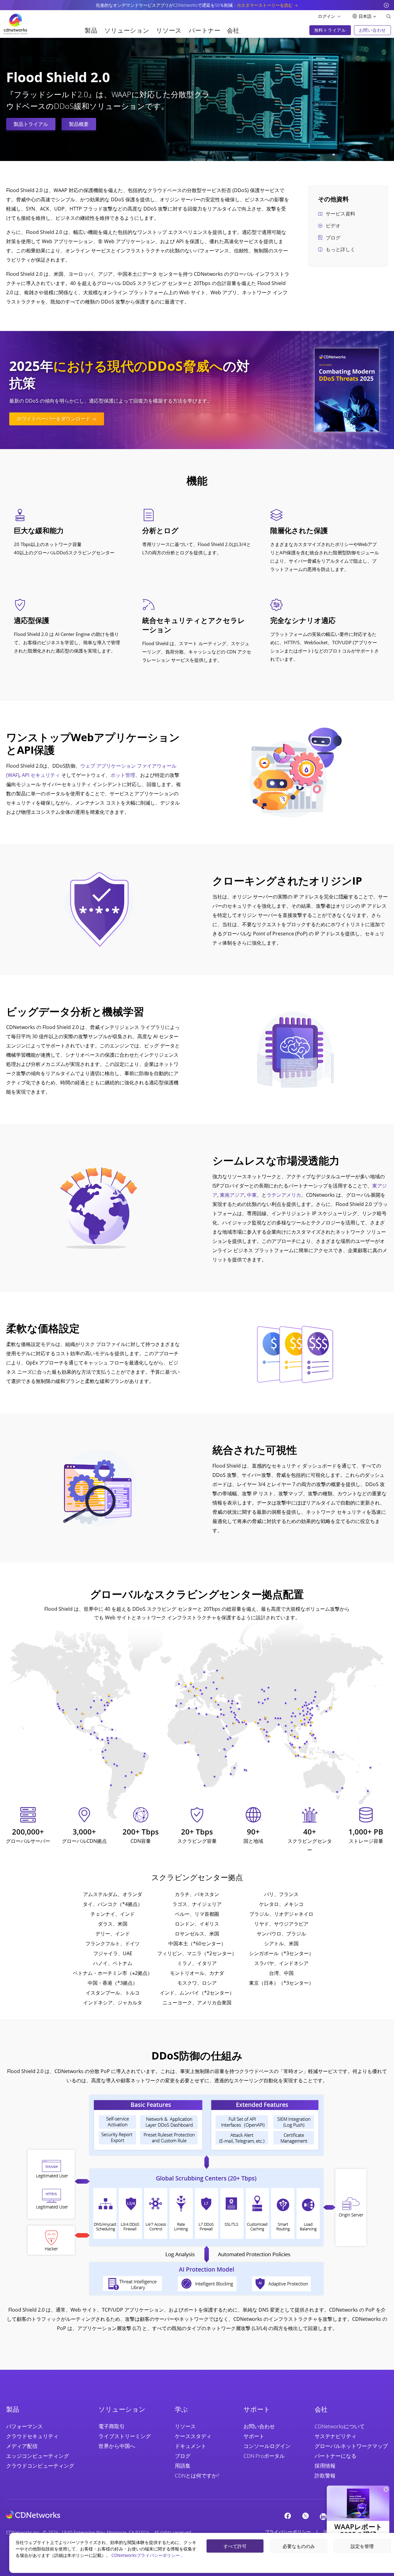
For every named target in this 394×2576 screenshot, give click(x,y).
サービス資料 (340, 214)
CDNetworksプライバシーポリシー (146, 2555)
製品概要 (79, 124)
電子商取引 (112, 2426)
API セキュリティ (41, 775)
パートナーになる (336, 2456)
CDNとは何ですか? (197, 2476)
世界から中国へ (117, 2446)
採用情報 (325, 2466)
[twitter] (305, 2516)
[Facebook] (287, 2516)
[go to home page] (15, 24)
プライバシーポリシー (288, 2532)
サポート (254, 2436)
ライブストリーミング (125, 2436)
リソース (185, 2426)
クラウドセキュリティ (32, 2436)
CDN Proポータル (264, 2456)
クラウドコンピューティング (40, 2466)
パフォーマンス (24, 2426)
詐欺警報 (325, 2476)
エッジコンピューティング (38, 2456)
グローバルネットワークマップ (351, 2446)
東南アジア (232, 1195)
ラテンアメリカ (284, 1195)
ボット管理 (123, 775)
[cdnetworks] (33, 2514)
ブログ (333, 238)
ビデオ (333, 226)
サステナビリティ (336, 2436)
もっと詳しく (340, 249)
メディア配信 (22, 2446)
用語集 (183, 2466)
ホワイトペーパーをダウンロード (54, 419)
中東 (252, 1195)
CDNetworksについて (340, 2426)
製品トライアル (31, 124)
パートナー (205, 30)
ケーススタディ (193, 2436)
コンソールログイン (267, 2446)
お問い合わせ (259, 2426)
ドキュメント (191, 2446)
